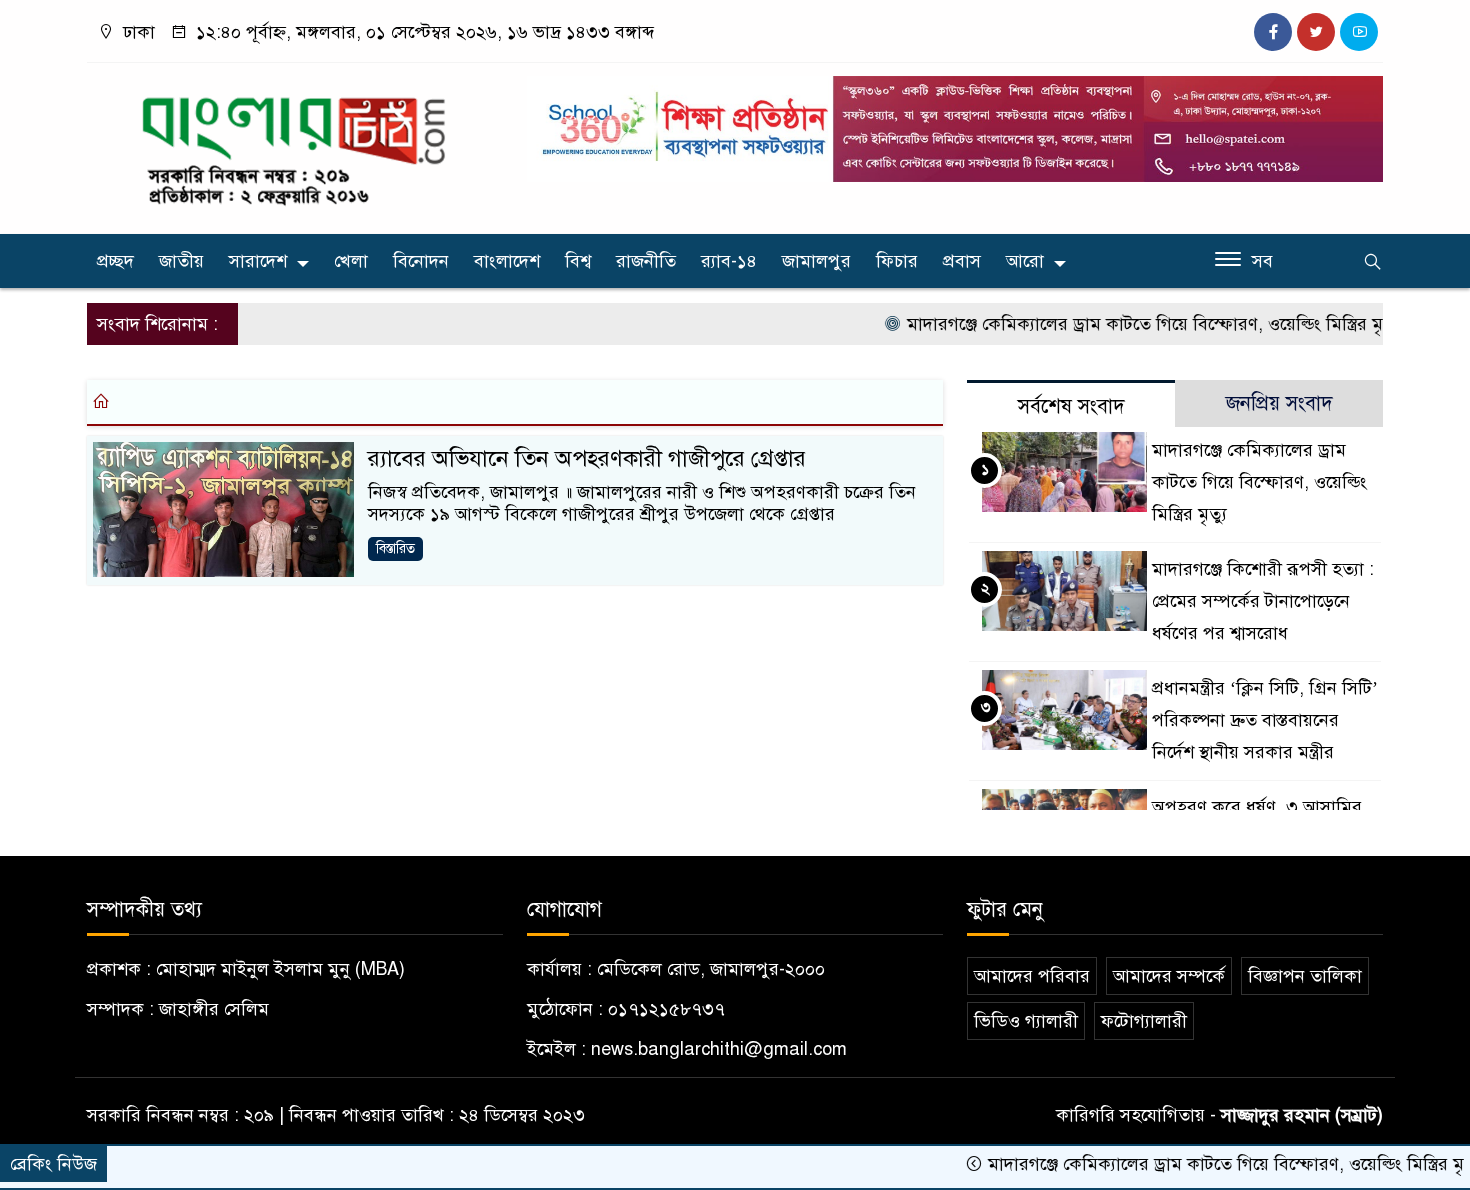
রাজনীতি (646, 261)
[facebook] (1273, 32)
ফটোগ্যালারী (1144, 1021)
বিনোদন (421, 261)
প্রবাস (962, 261)
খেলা (351, 261)
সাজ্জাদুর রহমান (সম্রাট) (1302, 1115)
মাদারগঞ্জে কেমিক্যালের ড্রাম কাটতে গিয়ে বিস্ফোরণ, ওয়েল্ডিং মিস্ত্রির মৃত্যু (1121, 324)
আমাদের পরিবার (1032, 976)
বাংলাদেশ (507, 261)
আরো (1025, 261)
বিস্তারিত (395, 548)
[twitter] (1316, 32)
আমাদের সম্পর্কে (1169, 976)
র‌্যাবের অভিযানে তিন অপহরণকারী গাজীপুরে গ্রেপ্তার (587, 458)
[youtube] (1359, 32)
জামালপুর (816, 261)
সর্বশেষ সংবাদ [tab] (1071, 406)
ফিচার (897, 261)
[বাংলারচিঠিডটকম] (295, 144)
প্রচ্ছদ (115, 261)
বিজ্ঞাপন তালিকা (1305, 976)
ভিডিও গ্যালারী (1026, 1021)
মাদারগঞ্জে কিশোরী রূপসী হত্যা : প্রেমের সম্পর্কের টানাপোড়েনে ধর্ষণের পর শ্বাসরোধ (1263, 601)
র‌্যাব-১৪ (729, 261)
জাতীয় (181, 261)
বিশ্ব (578, 261)
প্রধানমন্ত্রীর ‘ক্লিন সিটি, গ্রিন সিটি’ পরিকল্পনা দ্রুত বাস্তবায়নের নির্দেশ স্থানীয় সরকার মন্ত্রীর (1265, 720)
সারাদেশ (258, 261)
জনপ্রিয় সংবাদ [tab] (1279, 403)
